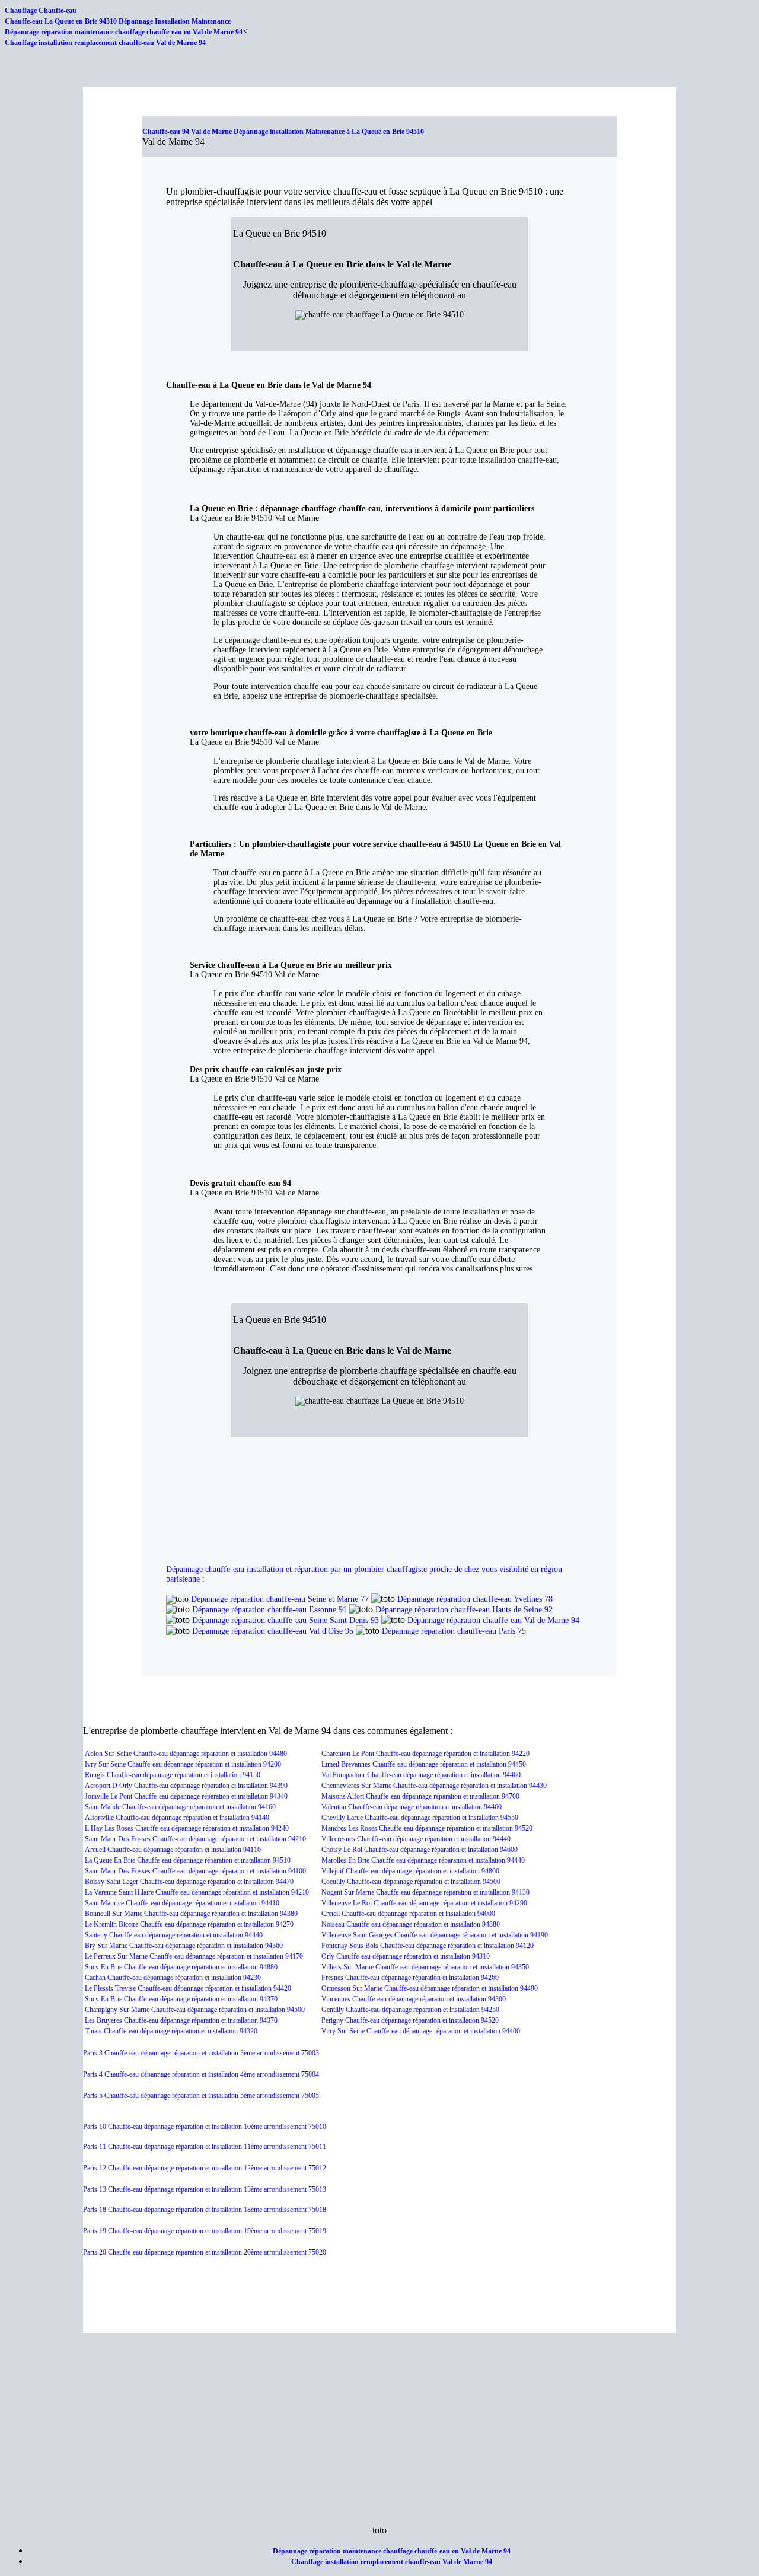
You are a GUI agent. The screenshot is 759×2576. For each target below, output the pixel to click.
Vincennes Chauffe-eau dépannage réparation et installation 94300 (414, 1999)
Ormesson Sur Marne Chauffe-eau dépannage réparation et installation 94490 (430, 1988)
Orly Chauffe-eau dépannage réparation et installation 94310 (406, 1956)
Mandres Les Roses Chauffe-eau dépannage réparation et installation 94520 (427, 1828)
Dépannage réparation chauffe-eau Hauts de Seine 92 (464, 1610)
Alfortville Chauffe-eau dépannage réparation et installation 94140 (177, 1818)
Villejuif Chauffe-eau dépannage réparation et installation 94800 (410, 1871)
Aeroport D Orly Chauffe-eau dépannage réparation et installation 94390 (186, 1786)
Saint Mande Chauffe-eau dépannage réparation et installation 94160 (180, 1807)
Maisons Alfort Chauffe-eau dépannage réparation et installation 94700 (420, 1796)
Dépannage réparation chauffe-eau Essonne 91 (270, 1610)
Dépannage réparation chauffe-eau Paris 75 (454, 1631)
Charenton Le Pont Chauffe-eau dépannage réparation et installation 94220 (425, 1754)
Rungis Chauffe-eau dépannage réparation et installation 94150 (173, 1775)
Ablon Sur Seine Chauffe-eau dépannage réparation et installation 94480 (186, 1754)
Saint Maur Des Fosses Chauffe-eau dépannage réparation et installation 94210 (195, 1839)
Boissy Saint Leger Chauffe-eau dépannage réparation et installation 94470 (189, 1882)
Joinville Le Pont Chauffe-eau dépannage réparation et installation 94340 (186, 1796)
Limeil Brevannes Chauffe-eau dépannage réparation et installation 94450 (424, 1764)
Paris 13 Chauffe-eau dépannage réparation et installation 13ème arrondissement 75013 (205, 2189)
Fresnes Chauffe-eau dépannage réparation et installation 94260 (410, 1978)
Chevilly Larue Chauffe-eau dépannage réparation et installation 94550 (420, 1818)
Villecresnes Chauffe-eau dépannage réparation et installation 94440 (416, 1839)
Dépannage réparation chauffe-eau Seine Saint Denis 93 (286, 1620)
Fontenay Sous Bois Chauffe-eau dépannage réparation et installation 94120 (428, 1946)
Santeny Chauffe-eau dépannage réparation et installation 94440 (174, 1935)
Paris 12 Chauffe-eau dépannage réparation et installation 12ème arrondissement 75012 (205, 2168)
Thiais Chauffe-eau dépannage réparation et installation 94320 (171, 2031)
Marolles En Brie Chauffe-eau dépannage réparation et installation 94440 (423, 1860)
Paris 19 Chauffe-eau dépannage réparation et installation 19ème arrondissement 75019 (205, 2231)
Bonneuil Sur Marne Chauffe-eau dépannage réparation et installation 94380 (191, 1914)
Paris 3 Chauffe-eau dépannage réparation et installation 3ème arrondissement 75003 (201, 2053)
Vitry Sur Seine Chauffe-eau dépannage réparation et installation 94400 (421, 2031)
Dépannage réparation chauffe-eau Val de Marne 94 (493, 1620)
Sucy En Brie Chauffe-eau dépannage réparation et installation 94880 (181, 1967)
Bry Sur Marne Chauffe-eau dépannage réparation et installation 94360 (184, 1946)
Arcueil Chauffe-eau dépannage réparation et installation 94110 (173, 1850)
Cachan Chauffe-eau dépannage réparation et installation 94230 (173, 1978)
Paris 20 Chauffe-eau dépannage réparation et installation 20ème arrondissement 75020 (205, 2252)
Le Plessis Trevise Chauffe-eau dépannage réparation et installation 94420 (188, 1988)
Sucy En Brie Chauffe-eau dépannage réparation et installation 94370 (181, 1999)
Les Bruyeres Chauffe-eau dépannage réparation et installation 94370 (181, 2020)
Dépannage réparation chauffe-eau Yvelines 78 (475, 1599)
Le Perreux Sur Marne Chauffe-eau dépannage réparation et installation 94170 (194, 1956)
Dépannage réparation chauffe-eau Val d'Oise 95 (273, 1631)
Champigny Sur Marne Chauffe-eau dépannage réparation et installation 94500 (195, 2010)
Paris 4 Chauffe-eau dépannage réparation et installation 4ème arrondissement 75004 (201, 2074)
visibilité (514, 1569)
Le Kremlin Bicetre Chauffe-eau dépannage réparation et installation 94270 (189, 1924)
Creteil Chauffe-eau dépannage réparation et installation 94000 (408, 1914)
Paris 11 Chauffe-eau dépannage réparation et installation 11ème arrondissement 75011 (205, 2147)
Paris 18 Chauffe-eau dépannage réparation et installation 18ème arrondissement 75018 (205, 2210)
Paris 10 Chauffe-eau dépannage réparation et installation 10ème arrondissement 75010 (205, 2127)
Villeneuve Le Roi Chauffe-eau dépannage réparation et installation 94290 (424, 1903)
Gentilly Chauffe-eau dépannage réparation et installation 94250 (410, 2010)
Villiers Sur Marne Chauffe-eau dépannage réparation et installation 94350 (425, 1967)
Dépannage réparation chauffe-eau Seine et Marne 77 (280, 1599)
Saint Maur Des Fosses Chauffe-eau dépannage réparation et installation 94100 (195, 1871)
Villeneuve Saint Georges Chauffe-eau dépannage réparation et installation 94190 (435, 1935)
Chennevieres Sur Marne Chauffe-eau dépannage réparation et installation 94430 (434, 1786)
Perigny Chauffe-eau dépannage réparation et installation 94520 (410, 2020)
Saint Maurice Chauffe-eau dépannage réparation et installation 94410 (182, 1903)
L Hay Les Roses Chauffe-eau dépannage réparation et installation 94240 (187, 1828)
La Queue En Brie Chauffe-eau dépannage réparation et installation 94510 (188, 1860)
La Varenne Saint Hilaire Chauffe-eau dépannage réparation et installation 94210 (197, 1892)
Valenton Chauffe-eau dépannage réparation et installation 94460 (412, 1807)
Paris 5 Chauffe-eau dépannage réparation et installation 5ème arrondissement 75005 (201, 2096)
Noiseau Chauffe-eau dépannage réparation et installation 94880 (411, 1924)
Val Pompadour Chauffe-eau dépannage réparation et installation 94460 (421, 1775)
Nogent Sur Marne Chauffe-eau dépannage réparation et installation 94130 (425, 1892)
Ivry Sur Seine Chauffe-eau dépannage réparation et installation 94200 (183, 1764)
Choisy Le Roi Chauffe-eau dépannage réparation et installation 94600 (420, 1850)
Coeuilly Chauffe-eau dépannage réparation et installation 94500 (411, 1882)
